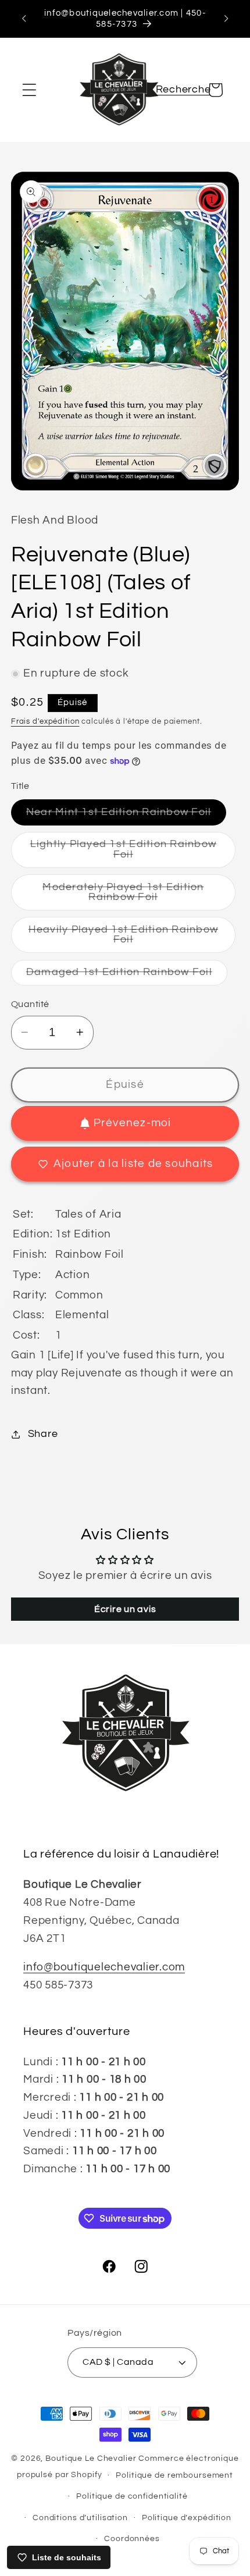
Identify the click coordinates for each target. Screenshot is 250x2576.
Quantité (30, 1004)
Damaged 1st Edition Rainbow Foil (127, 976)
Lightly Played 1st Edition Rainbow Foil (124, 853)
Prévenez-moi (133, 1123)
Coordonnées (132, 2539)
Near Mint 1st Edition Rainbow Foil (126, 816)
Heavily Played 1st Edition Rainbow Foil (124, 939)
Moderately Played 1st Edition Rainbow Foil (133, 896)
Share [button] (43, 1434)
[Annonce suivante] (226, 19)
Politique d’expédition (187, 2518)
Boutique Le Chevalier (91, 2458)
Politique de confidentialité (132, 2496)
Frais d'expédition (45, 722)
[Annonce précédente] (24, 19)
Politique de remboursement (174, 2475)
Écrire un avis (125, 1609)
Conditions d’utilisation (80, 2518)
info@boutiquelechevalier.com (104, 1967)
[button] (29, 90)
